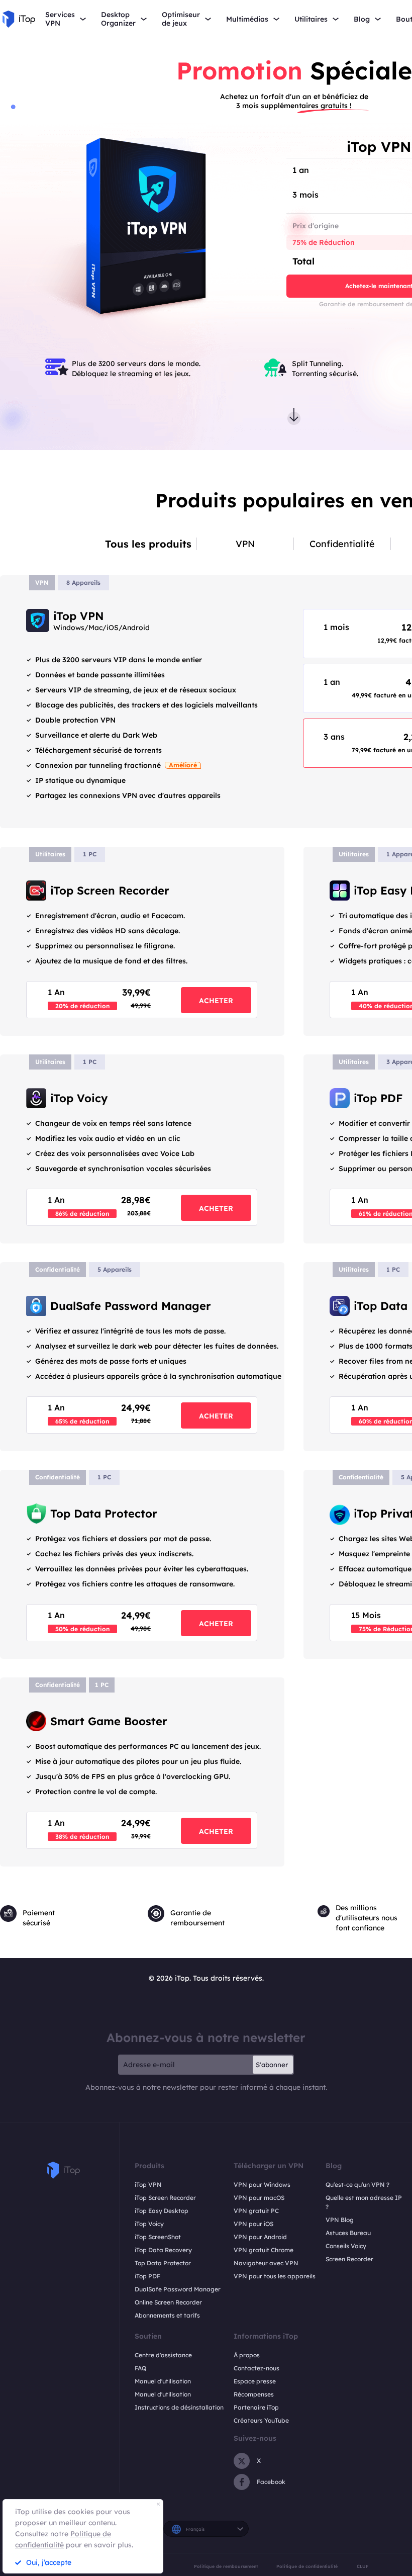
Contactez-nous (256, 2368)
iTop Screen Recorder (165, 2198)
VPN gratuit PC (256, 2211)
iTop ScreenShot (158, 2237)
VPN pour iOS (253, 2224)
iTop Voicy (149, 2224)
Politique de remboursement (226, 2566)
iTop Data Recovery (163, 2250)
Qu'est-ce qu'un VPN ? (357, 2185)
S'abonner (272, 2065)
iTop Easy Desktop (162, 2211)
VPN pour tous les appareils (275, 2276)
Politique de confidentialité (307, 2566)
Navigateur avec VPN (266, 2263)
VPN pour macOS (259, 2198)
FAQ (140, 2368)
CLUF (363, 2566)
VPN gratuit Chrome (264, 2250)
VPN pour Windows (262, 2185)
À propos (247, 2355)
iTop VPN (148, 2185)
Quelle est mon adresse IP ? (364, 2202)
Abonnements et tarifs (167, 2315)
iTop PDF (147, 2276)
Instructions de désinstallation (179, 2407)
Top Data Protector (163, 2263)
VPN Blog (340, 2220)
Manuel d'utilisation (163, 2381)
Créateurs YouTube (261, 2420)
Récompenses (254, 2394)
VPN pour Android (260, 2237)
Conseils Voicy (346, 2246)
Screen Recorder (349, 2259)
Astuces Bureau (348, 2233)
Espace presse (255, 2381)
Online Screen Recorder (168, 2302)
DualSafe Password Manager (178, 2289)
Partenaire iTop (256, 2407)
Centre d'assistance (163, 2355)
